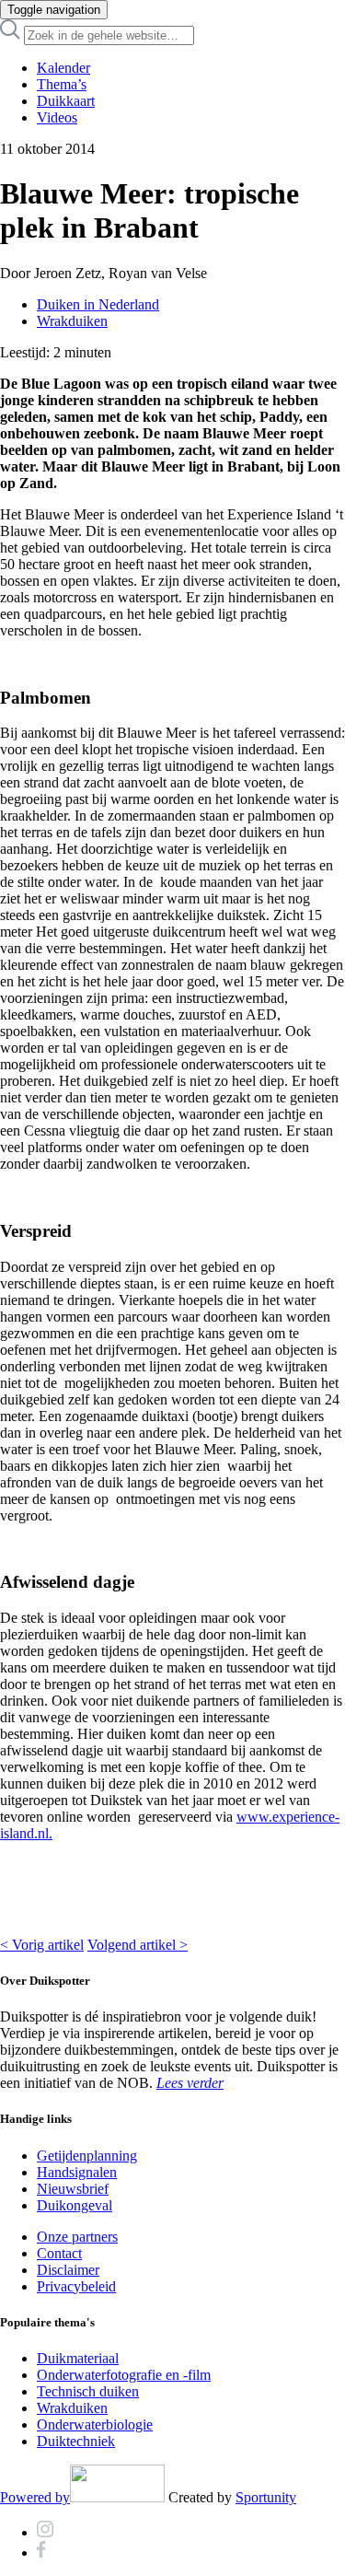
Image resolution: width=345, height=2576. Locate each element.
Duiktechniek (76, 2441)
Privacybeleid (76, 2286)
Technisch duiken (88, 2391)
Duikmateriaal (78, 2358)
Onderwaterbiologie (95, 2424)
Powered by (35, 2497)
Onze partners (77, 2237)
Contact (59, 2253)
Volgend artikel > (138, 1945)
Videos (57, 117)
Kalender (63, 68)
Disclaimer (68, 2270)
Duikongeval (75, 2205)
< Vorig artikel (42, 1945)
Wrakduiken (72, 321)
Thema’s (62, 84)
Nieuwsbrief (73, 2189)
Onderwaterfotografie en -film (124, 2375)
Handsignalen (77, 2172)
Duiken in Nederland (98, 304)
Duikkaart (66, 101)
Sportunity (266, 2497)
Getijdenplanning (87, 2156)
